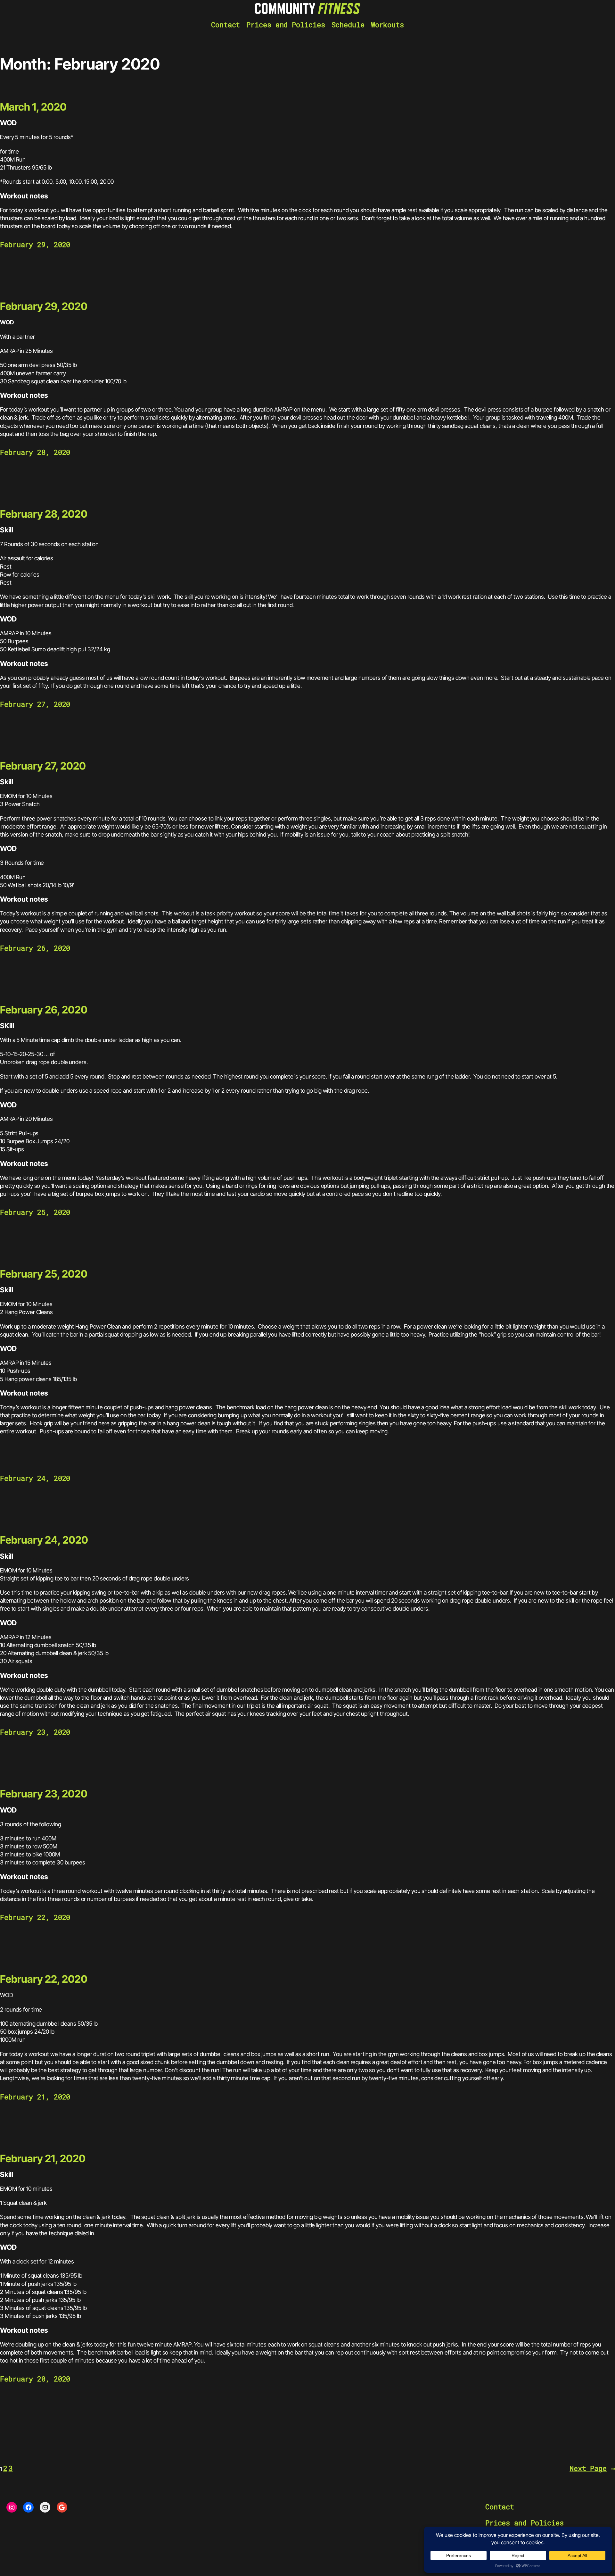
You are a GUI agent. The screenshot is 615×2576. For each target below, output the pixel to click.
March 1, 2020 (33, 107)
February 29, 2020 (44, 306)
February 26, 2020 (44, 1010)
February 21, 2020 (43, 2159)
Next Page (592, 2468)
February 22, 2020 (44, 1979)
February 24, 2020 (44, 1540)
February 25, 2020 (44, 1274)
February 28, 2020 (44, 514)
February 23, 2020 (44, 1794)
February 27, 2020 (43, 766)
